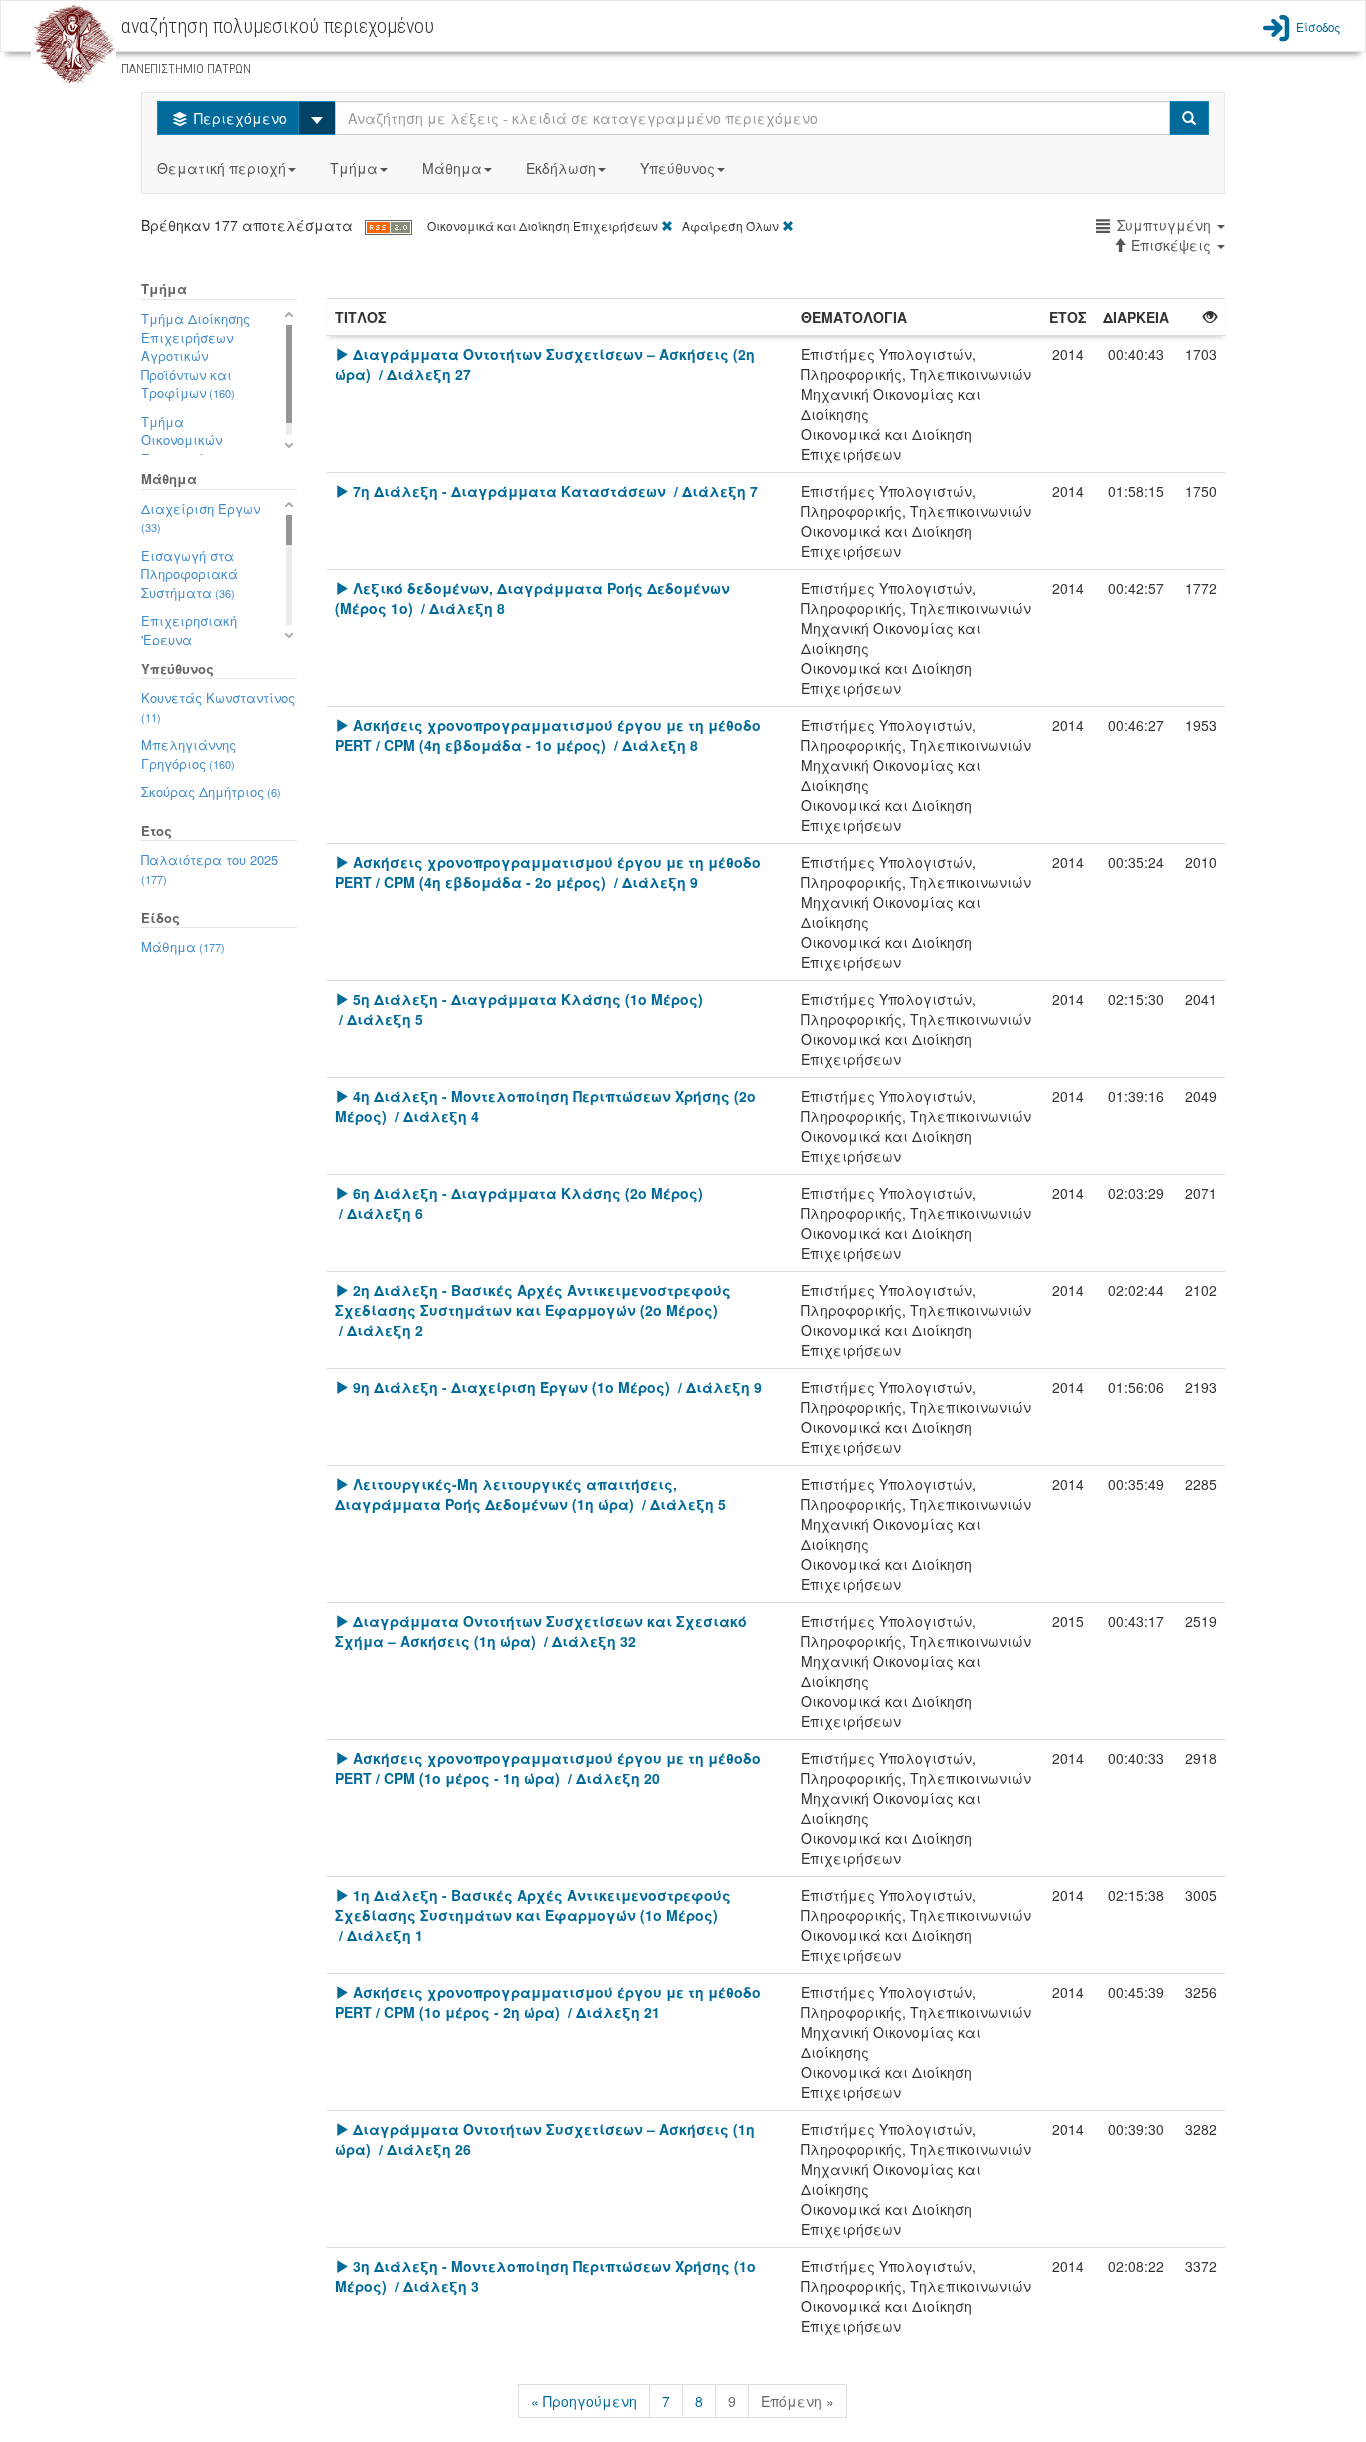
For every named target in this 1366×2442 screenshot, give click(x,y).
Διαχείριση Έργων (200, 517)
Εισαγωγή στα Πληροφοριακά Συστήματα (189, 574)
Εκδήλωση (561, 168)
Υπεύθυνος (677, 168)
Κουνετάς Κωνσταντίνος (218, 706)
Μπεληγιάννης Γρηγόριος (188, 754)
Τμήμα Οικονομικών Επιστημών (187, 440)
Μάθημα (452, 168)
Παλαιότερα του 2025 (209, 868)
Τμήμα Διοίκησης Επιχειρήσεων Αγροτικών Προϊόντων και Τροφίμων (195, 355)
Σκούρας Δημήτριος (211, 791)
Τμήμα (354, 168)
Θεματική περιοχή (221, 168)
